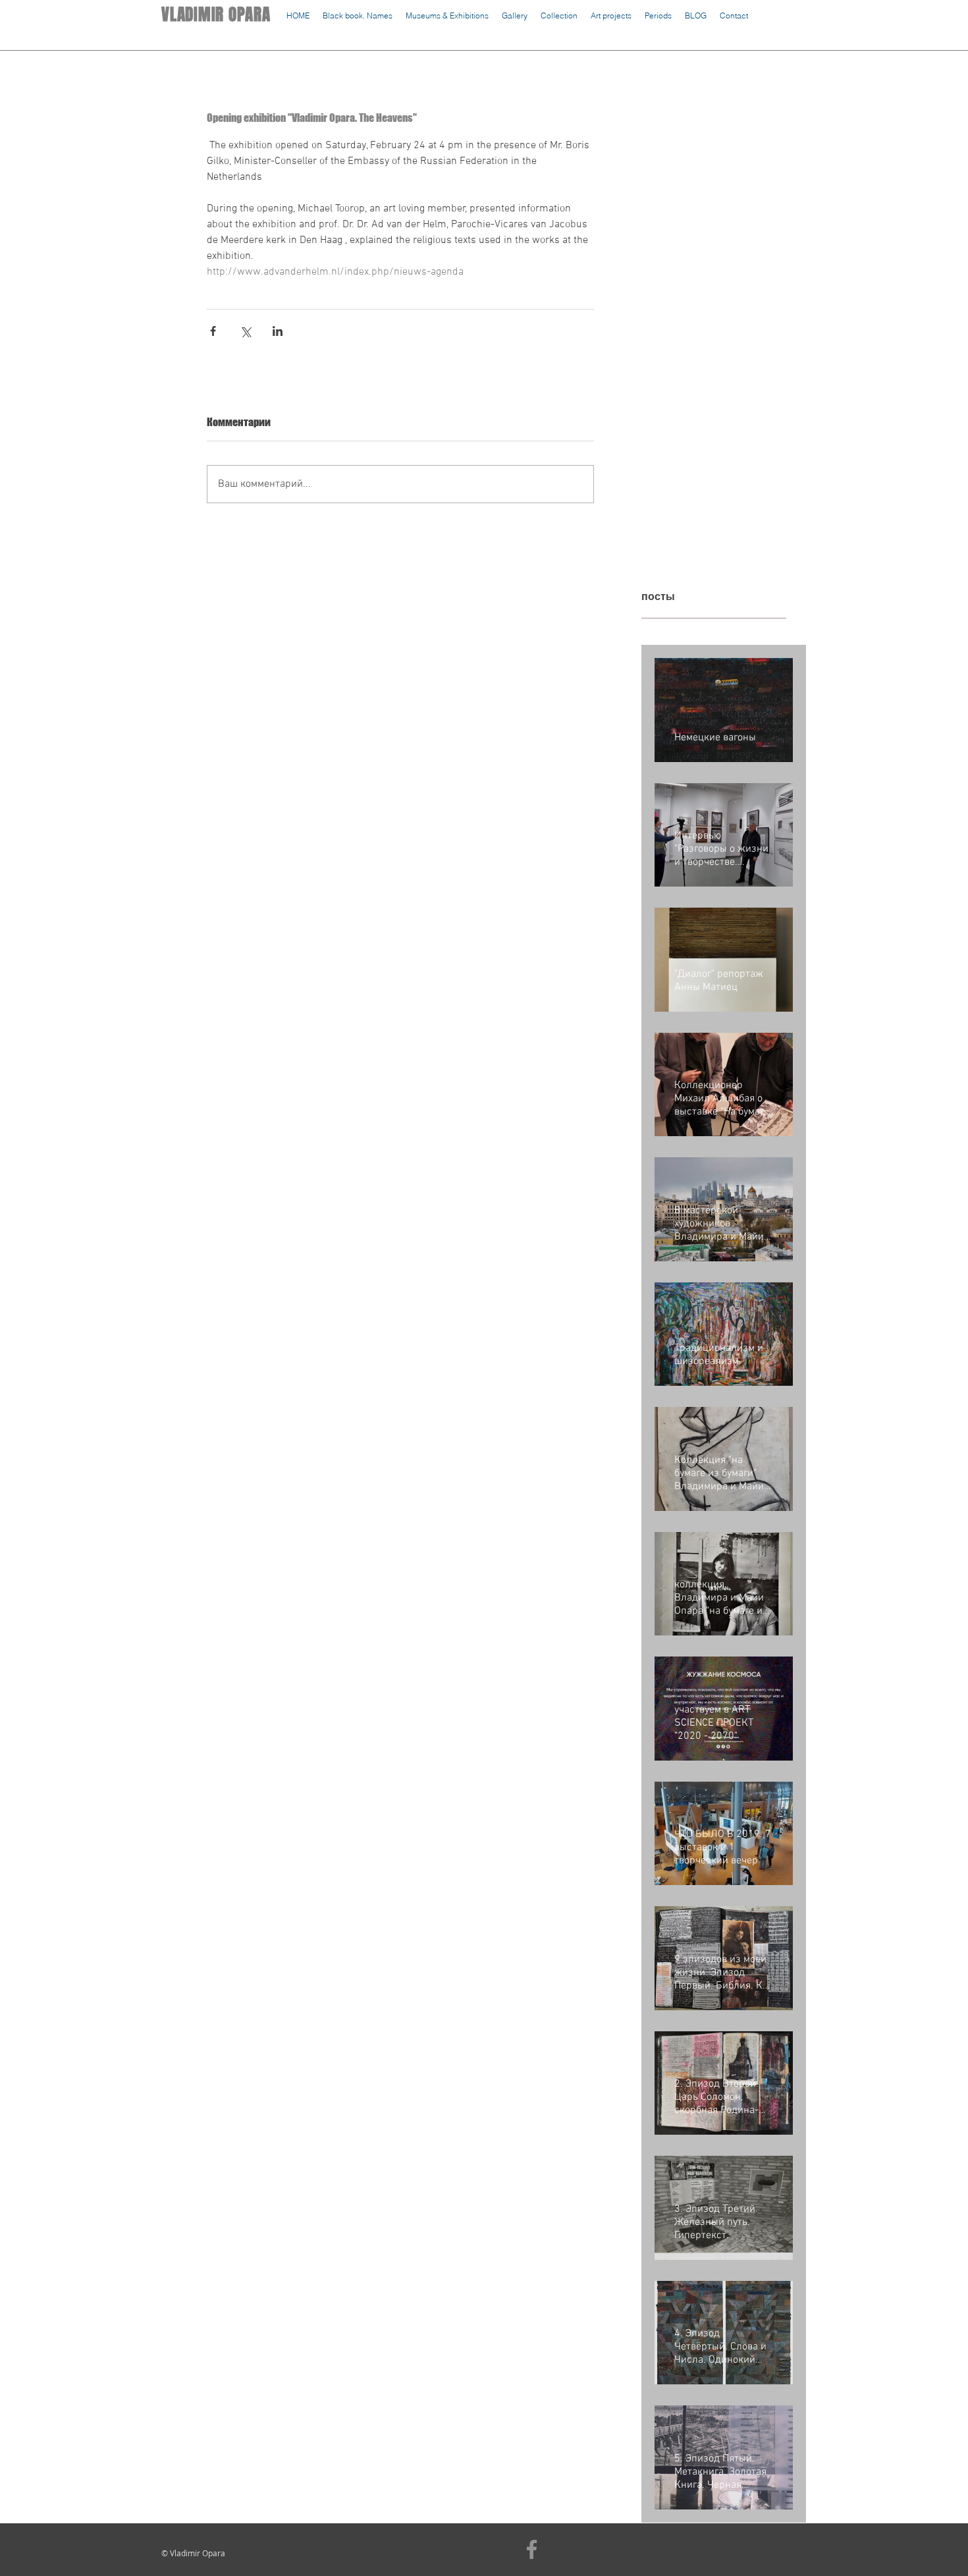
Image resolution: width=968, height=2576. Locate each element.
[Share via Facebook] (213, 331)
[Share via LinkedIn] (278, 331)
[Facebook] (532, 2549)
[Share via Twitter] (245, 331)
